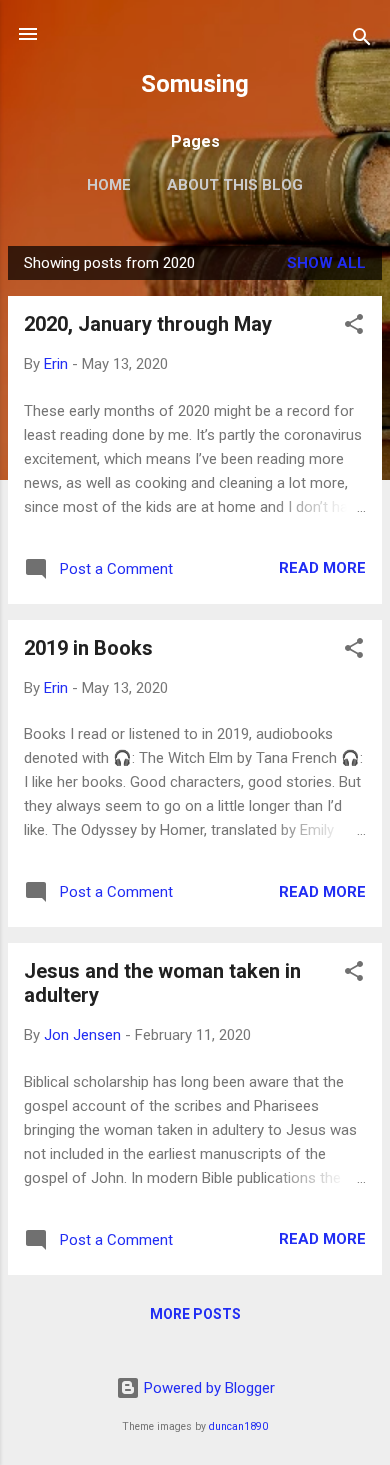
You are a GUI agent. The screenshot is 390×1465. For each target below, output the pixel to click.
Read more (322, 568)
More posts (195, 1314)
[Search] (362, 40)
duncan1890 (238, 1426)
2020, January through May (148, 324)
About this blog (235, 185)
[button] (354, 327)
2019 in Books (88, 648)
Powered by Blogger (207, 1388)
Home (109, 185)
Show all (326, 263)
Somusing (195, 84)
